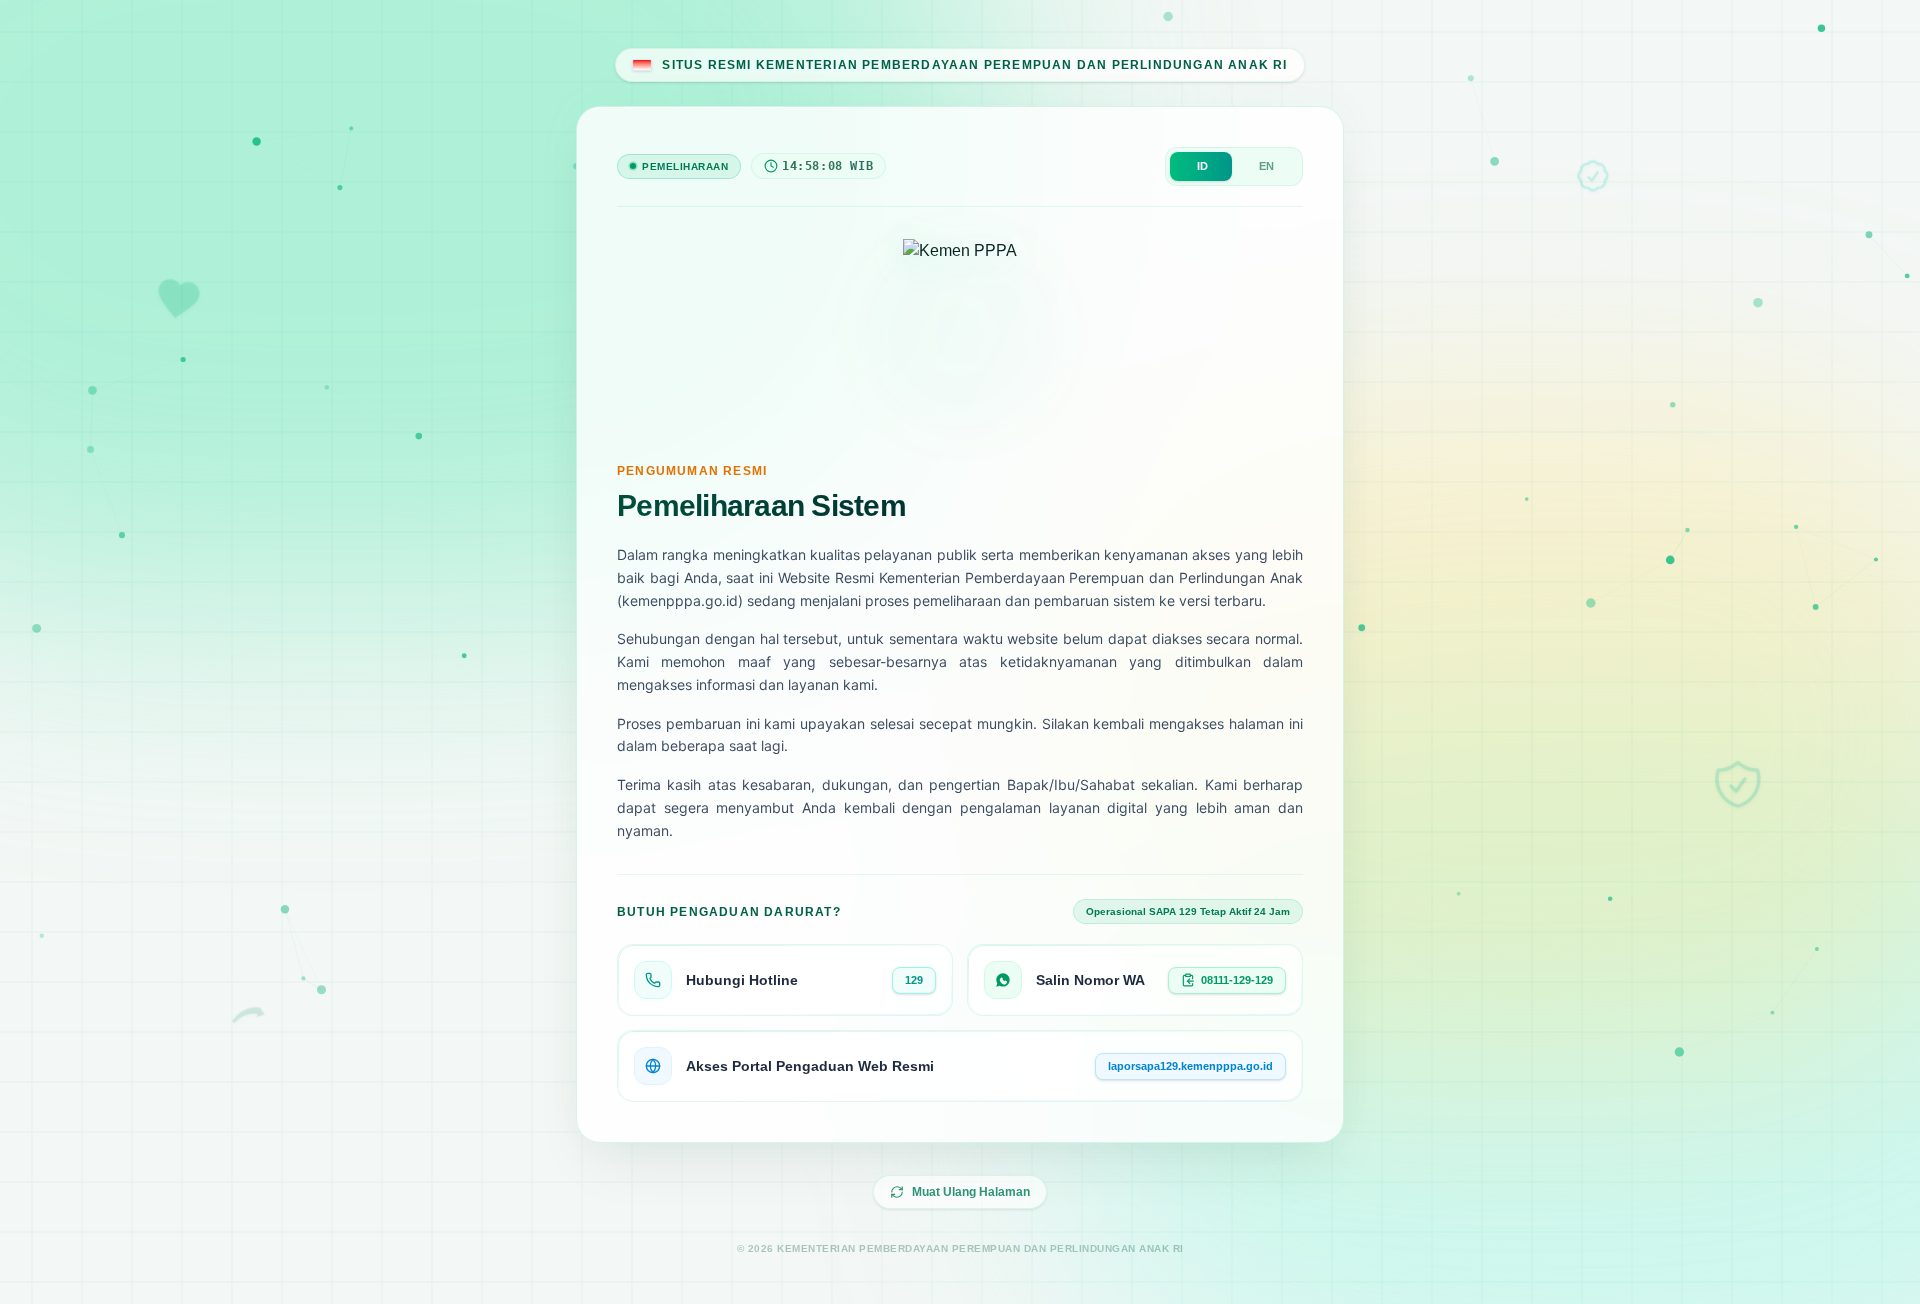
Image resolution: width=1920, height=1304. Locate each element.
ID (1202, 166)
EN (1266, 166)
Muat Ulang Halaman (971, 1192)
